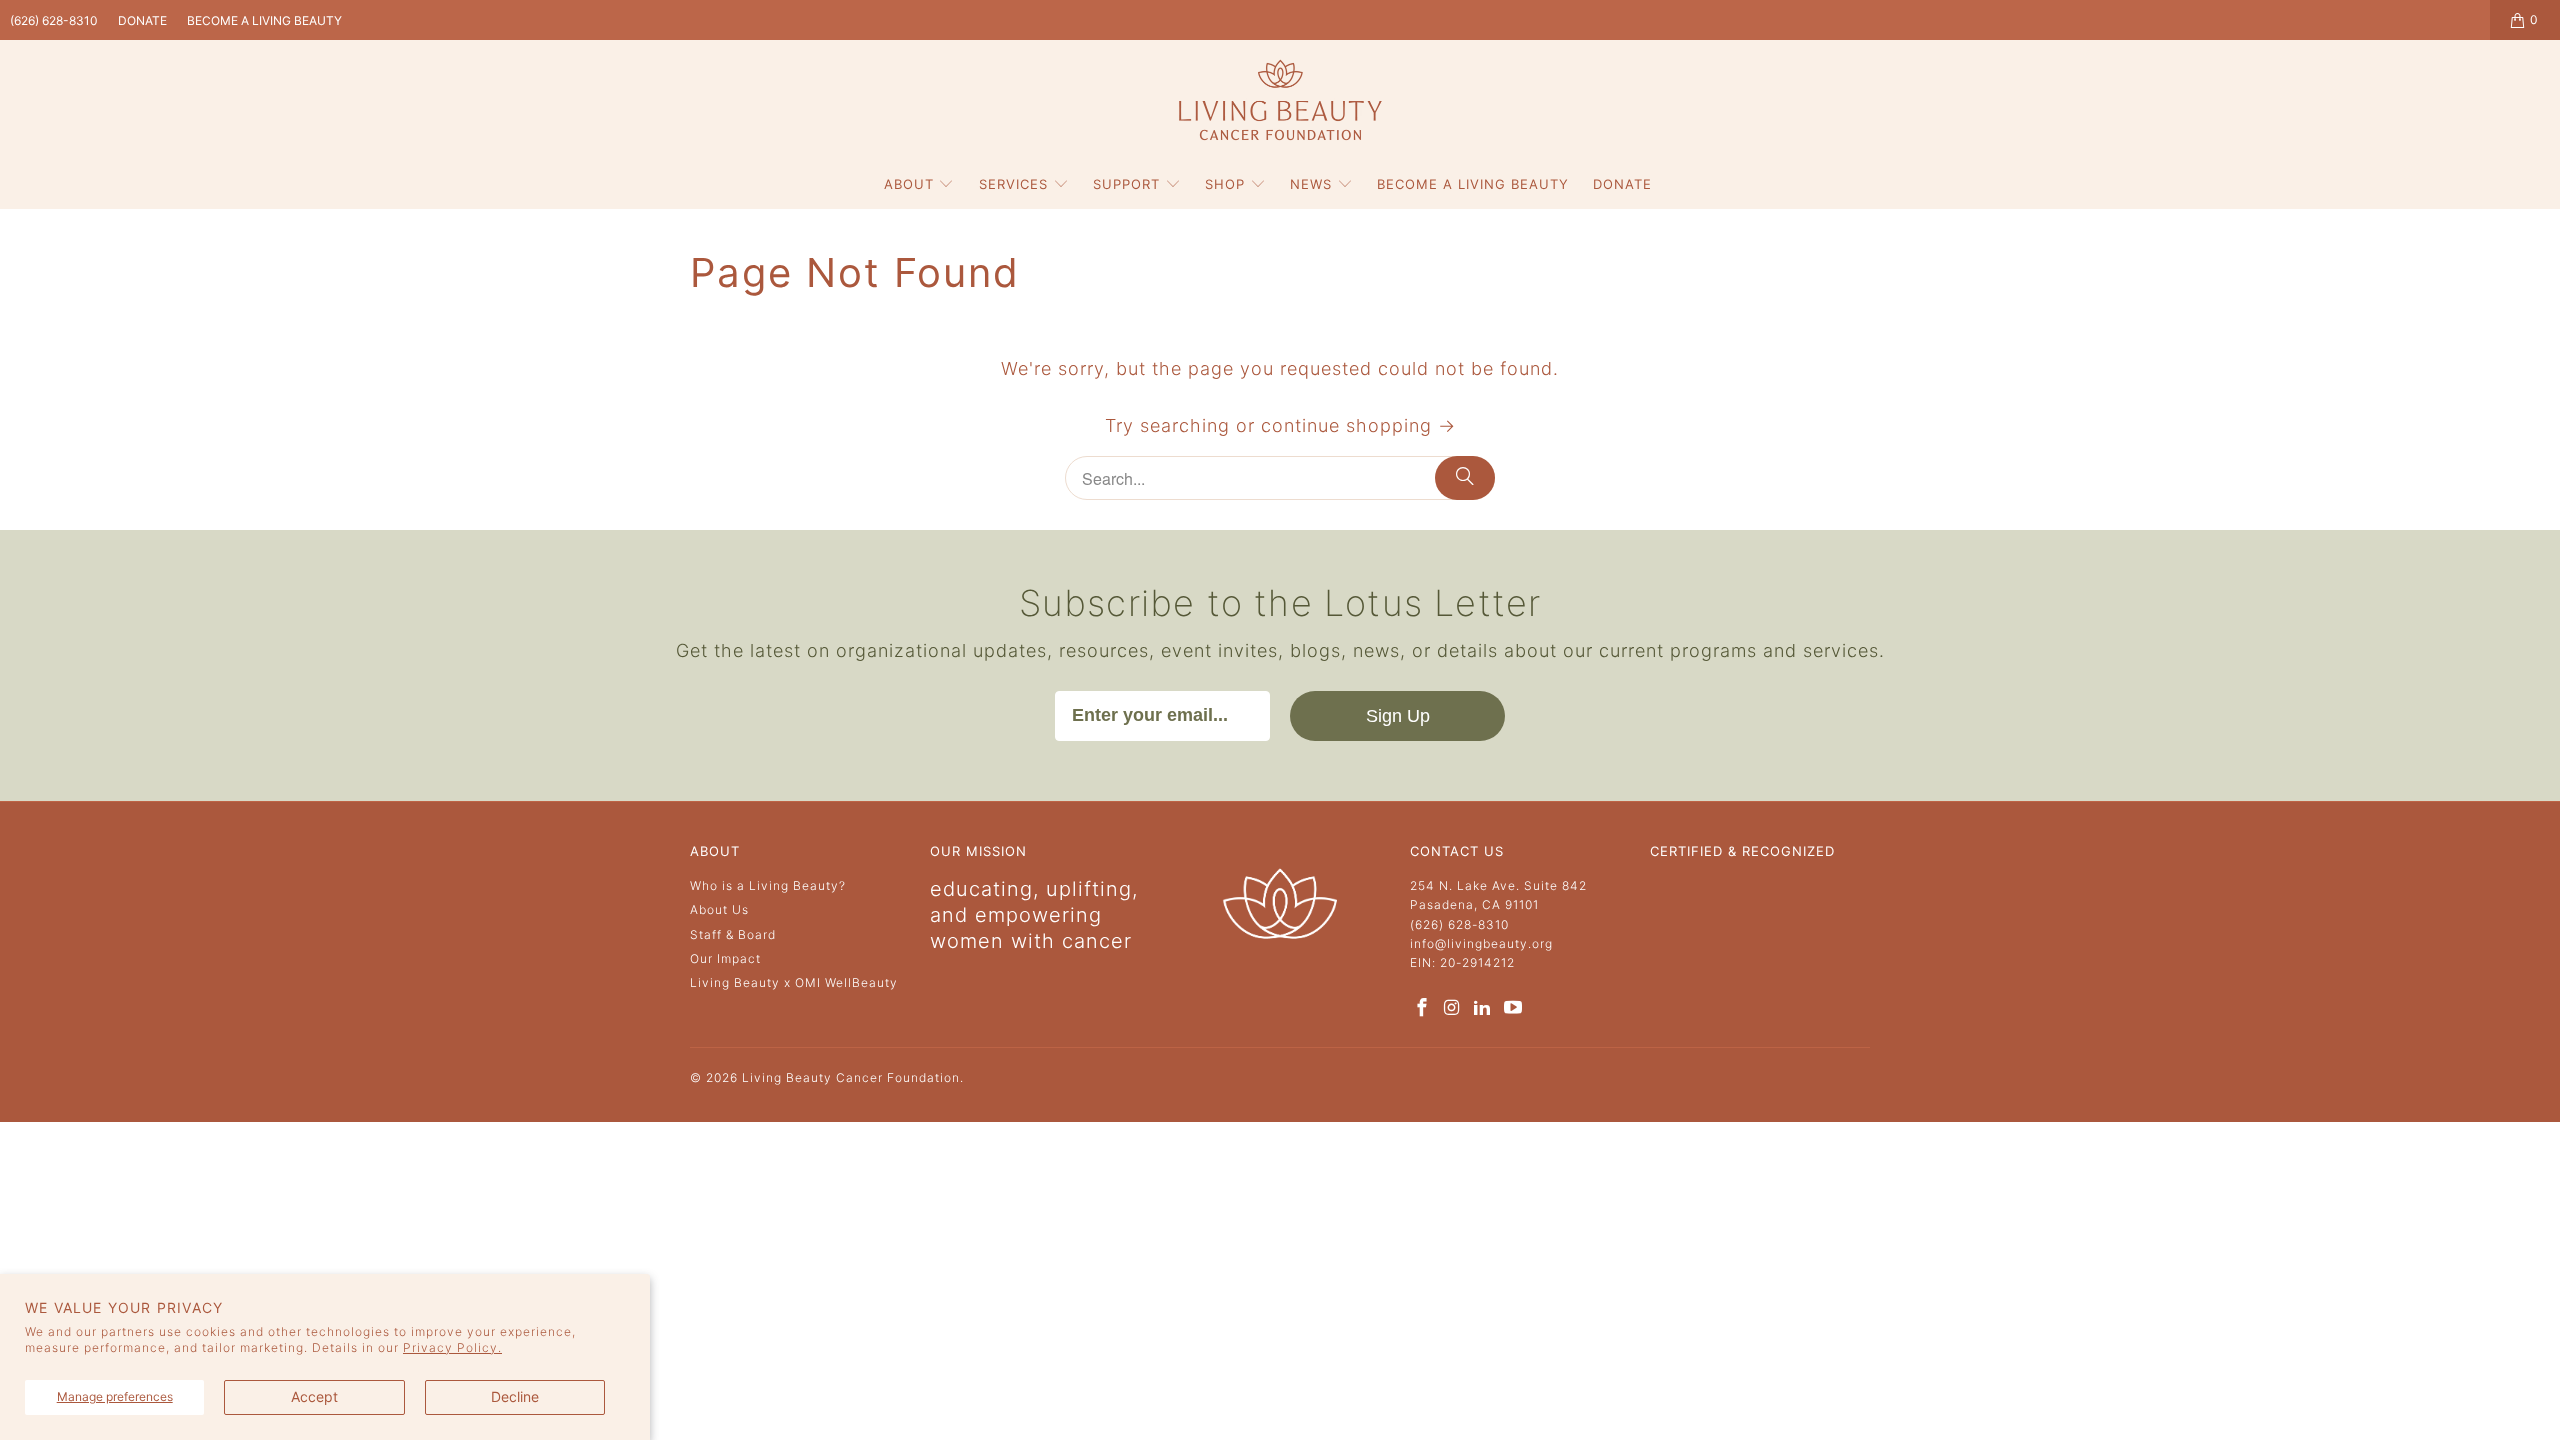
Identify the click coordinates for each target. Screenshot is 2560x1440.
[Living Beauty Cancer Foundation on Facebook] (1422, 1008)
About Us (719, 909)
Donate (142, 20)
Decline (515, 1396)
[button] (919, 185)
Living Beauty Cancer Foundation (851, 1077)
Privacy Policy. (452, 1347)
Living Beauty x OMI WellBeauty (794, 982)
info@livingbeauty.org (1481, 943)
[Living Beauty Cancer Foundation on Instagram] (1452, 1008)
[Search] (1465, 478)
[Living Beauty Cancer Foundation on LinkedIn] (1483, 1008)
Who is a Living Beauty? (768, 885)
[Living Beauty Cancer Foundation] (1280, 101)
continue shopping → (1358, 425)
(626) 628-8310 (54, 20)
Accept (314, 1396)
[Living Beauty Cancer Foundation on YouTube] (1513, 1008)
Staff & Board (733, 934)
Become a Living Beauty (264, 20)
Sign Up (1398, 716)
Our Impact (725, 958)
